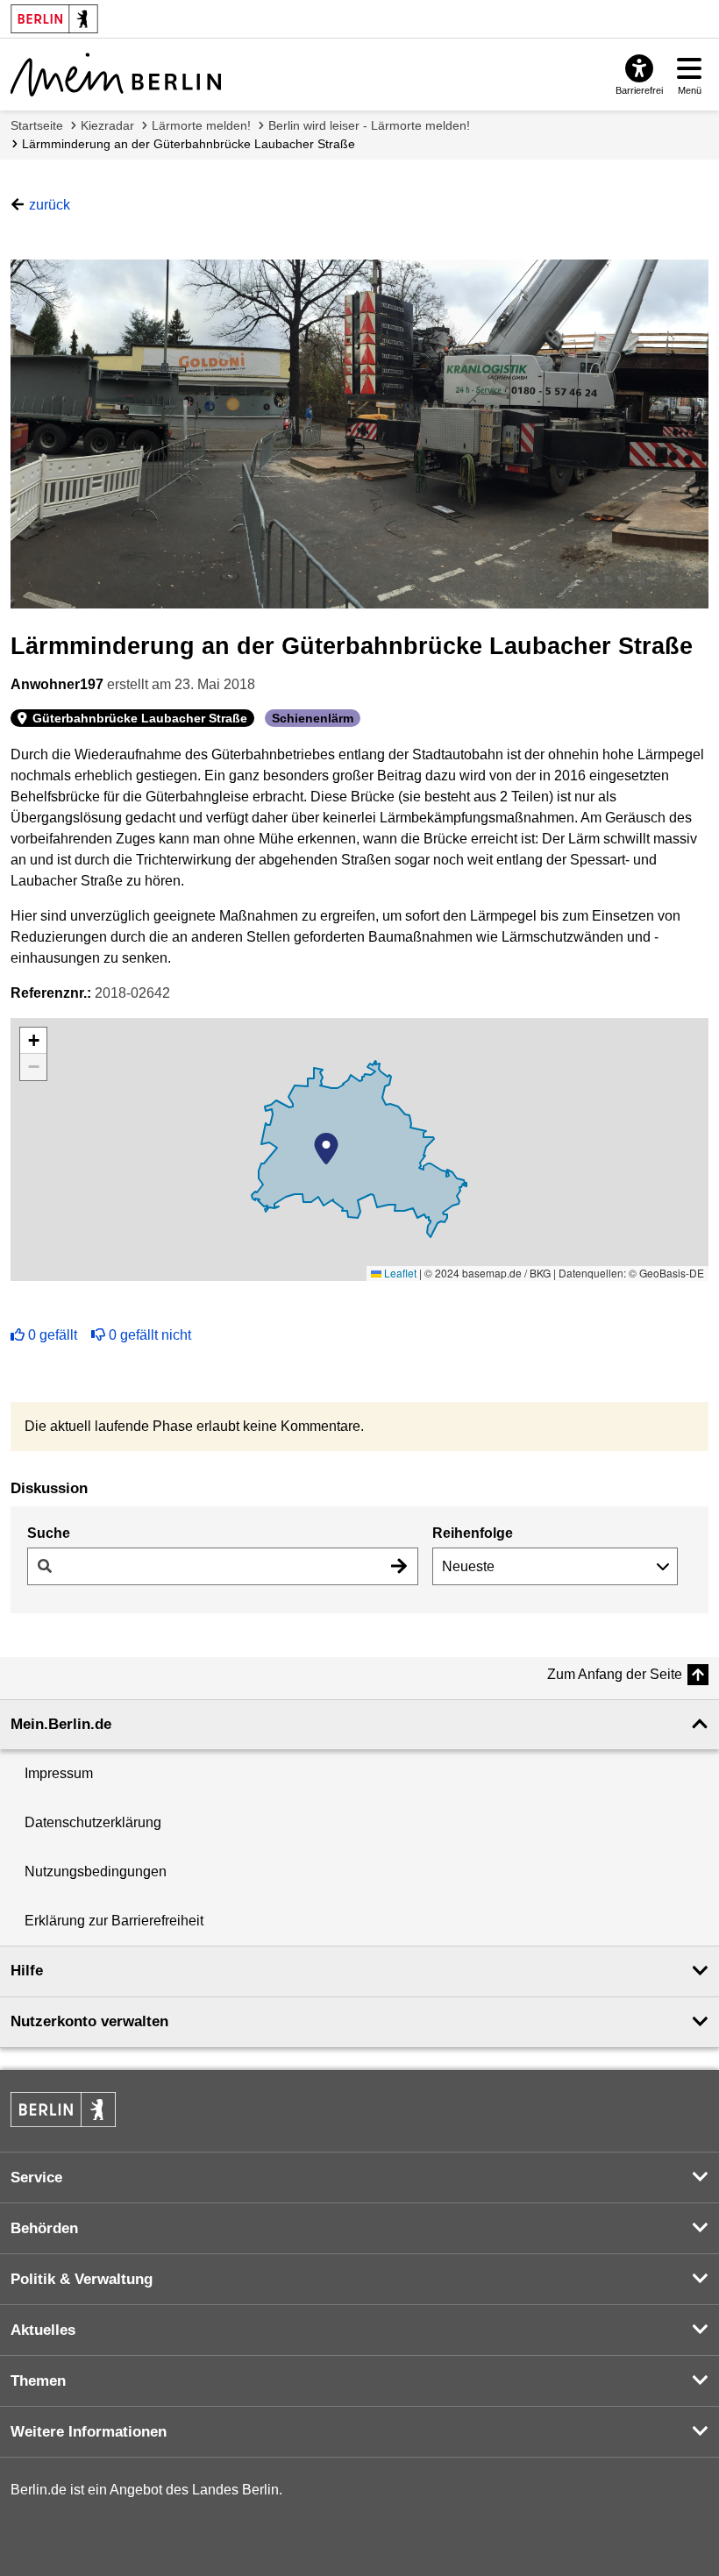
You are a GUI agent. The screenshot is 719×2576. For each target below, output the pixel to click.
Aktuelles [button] (43, 2330)
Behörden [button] (44, 2228)
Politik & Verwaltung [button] (82, 2279)
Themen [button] (38, 2381)
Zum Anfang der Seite (615, 1674)
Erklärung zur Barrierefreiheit (114, 1921)
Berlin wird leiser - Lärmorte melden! (369, 125)
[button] (326, 1149)
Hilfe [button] (27, 1971)
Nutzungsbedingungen (96, 1872)
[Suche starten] (399, 1566)
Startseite (37, 125)
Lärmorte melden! (201, 125)
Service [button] (36, 2178)
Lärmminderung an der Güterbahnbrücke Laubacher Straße (189, 144)
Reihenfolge (473, 1533)
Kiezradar (107, 125)
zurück (50, 205)
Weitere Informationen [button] (89, 2432)
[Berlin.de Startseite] (63, 2110)
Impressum (59, 1773)
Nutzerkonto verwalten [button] (89, 2021)
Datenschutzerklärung (93, 1822)
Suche (49, 1533)
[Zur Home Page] (116, 75)
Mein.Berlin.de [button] (61, 1724)
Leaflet (399, 1273)
